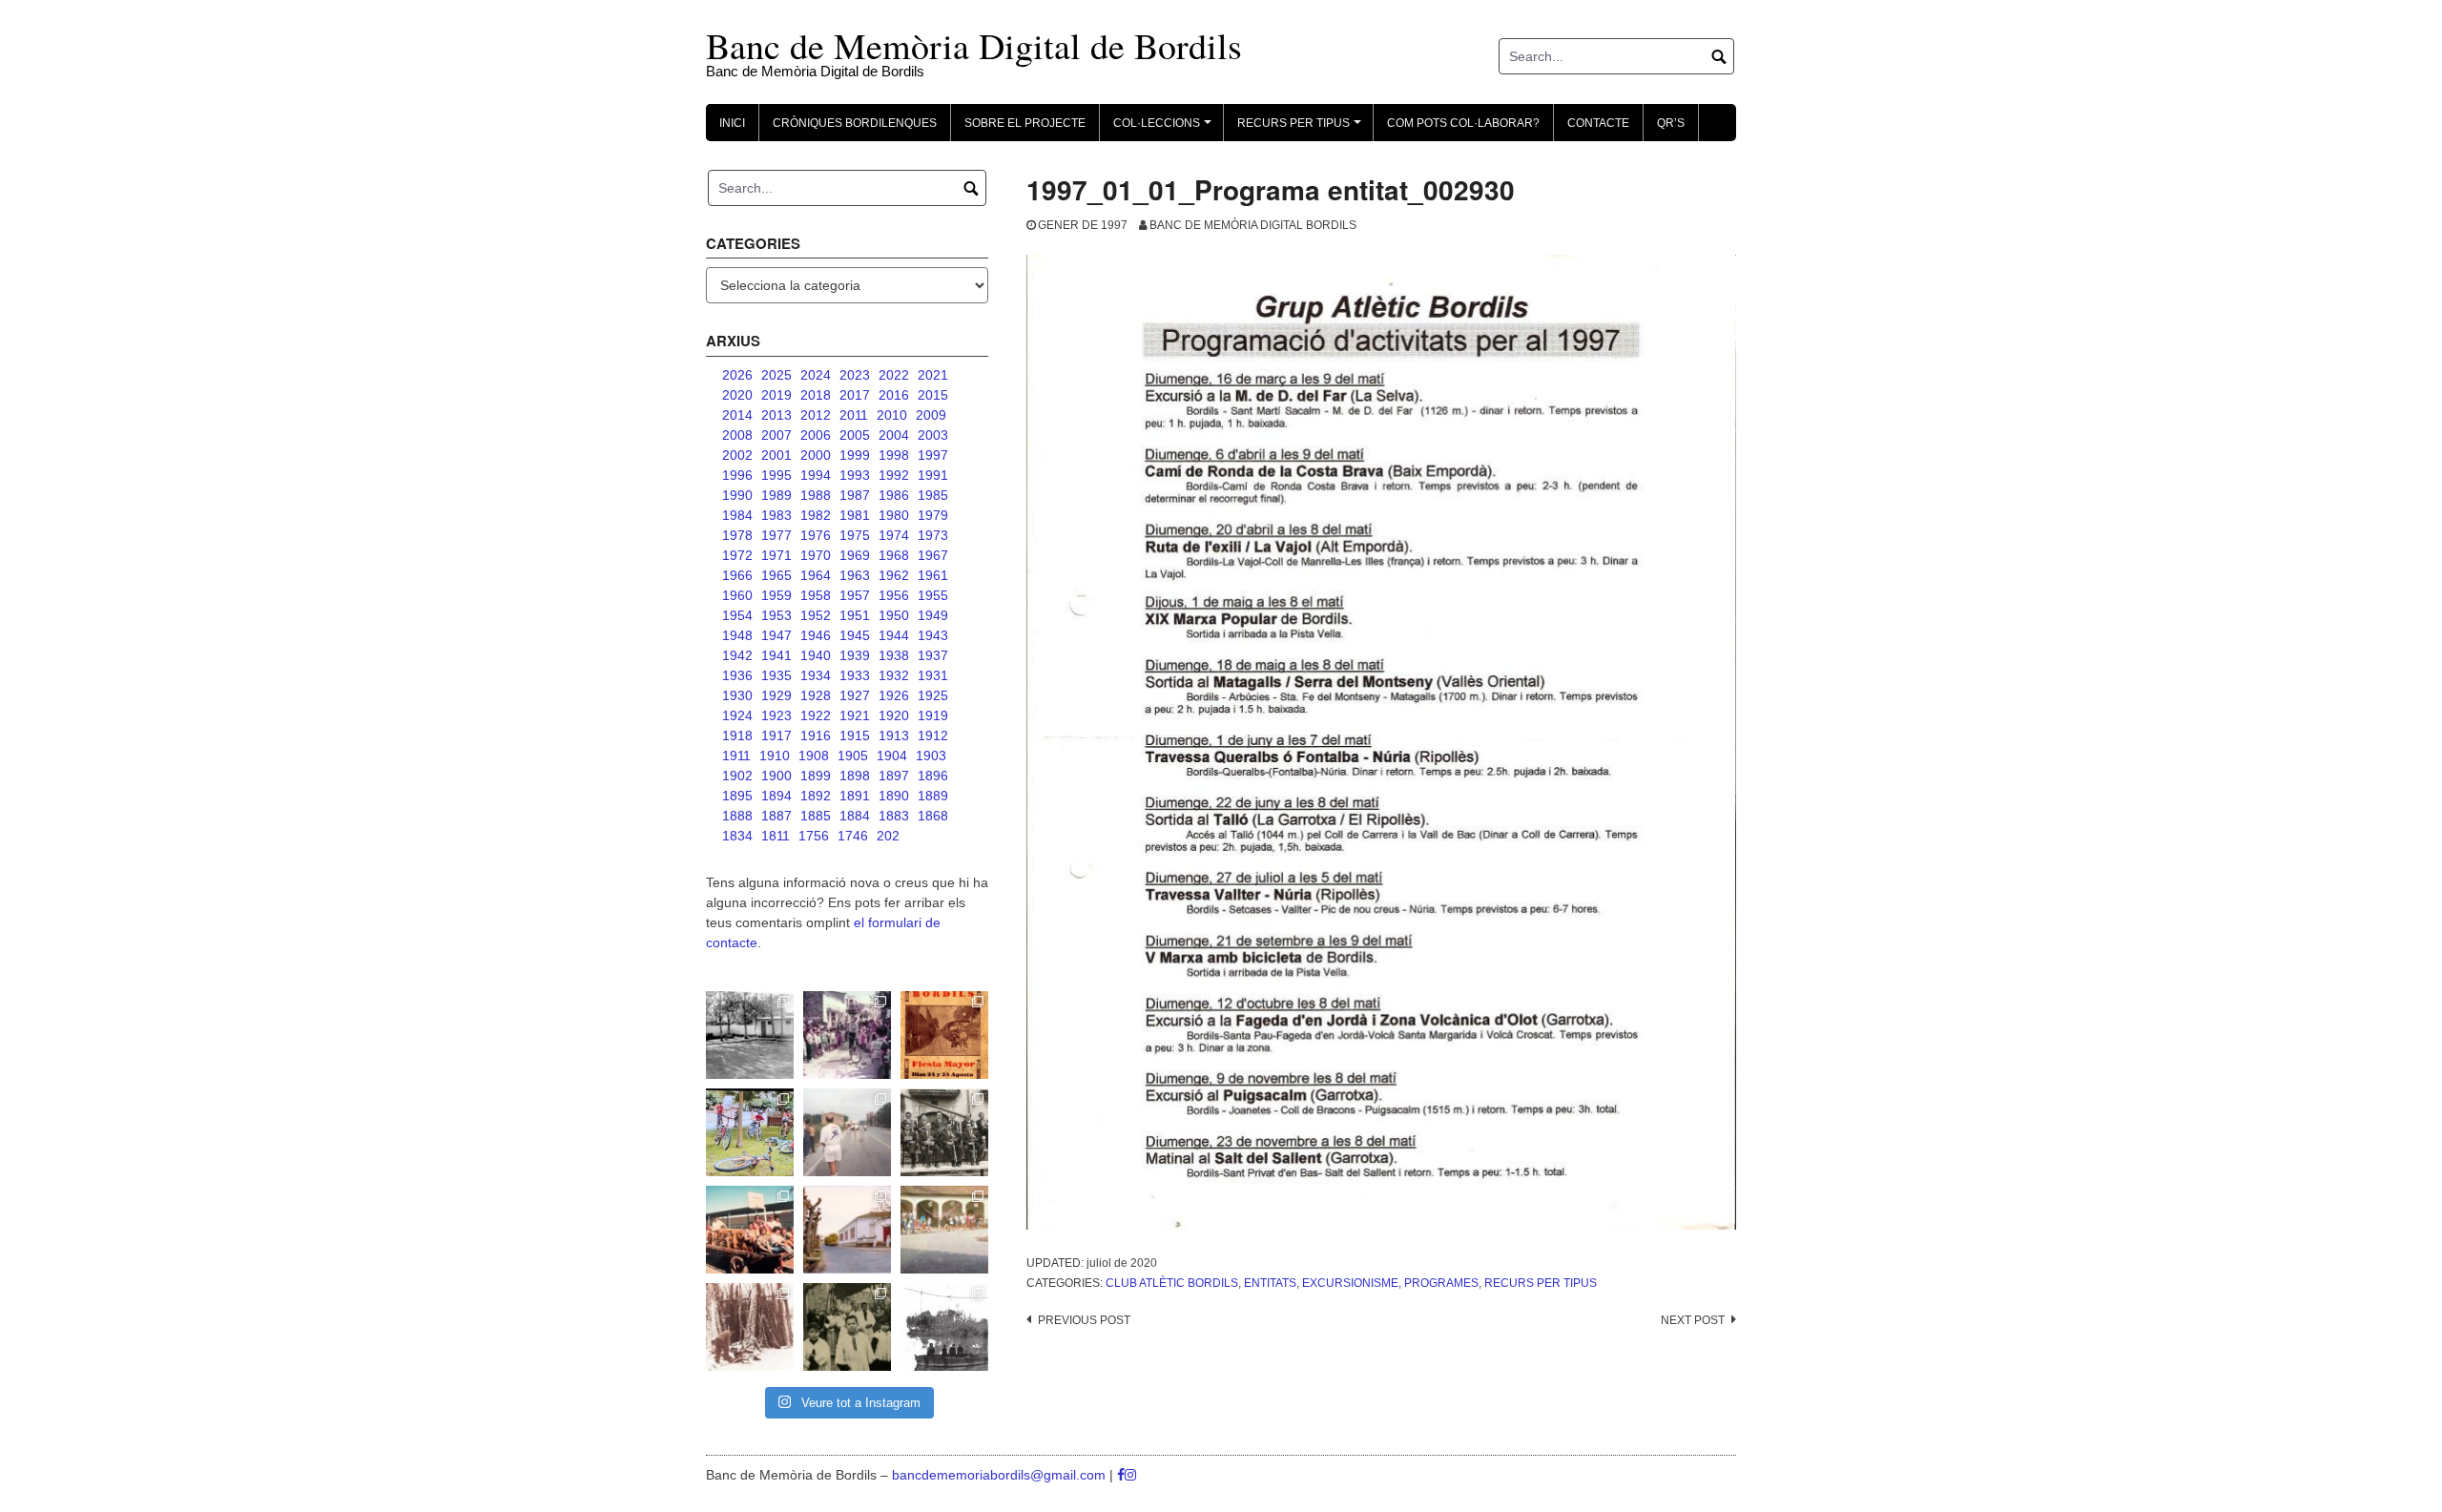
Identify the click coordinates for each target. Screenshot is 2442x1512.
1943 (933, 635)
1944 (894, 635)
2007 (776, 435)
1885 (816, 816)
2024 (816, 375)
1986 (894, 495)
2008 (737, 435)
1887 (776, 816)
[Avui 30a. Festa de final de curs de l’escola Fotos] (944, 1230)
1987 (855, 495)
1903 (931, 756)
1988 (816, 495)
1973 (933, 535)
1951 (855, 615)
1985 (933, 495)
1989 (776, 495)
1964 (816, 575)
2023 (855, 375)
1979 (933, 515)
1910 (775, 756)
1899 (816, 776)
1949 (933, 615)
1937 (933, 655)
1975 (855, 535)
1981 (855, 515)
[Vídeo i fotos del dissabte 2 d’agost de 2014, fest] (750, 1132)
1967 (933, 555)
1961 (933, 575)
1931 (933, 675)
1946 (816, 635)
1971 (776, 555)
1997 (933, 455)
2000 (816, 455)
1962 (894, 575)
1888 (737, 816)
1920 (894, 715)
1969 (855, 555)
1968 (894, 555)
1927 (855, 695)
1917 (776, 735)
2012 (816, 415)
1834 (737, 836)
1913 (894, 735)
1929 (776, 695)
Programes (1441, 1283)
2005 (855, 435)
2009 (931, 415)
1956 (894, 595)
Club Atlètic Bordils (1172, 1283)
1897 (894, 776)
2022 (894, 375)
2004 (894, 435)
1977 (776, 535)
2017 (855, 395)
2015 (933, 395)
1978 (737, 535)
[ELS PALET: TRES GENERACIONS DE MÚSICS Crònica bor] (944, 1132)
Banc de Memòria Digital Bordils (1253, 225)
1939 (855, 655)
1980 (894, 515)
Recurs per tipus (1541, 1283)
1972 (737, 555)
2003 (933, 435)
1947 (776, 635)
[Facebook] (1121, 1475)
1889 (933, 796)
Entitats (1270, 1283)
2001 (776, 455)
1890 (894, 796)
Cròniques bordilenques (855, 123)
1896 (933, 776)
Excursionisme (1350, 1283)
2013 (776, 415)
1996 (737, 475)
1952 (816, 615)
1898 (855, 776)
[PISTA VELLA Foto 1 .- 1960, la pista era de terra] (750, 1035)
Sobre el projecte (1025, 123)
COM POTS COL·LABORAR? (1463, 123)
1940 (816, 655)
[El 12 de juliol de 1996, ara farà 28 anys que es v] (750, 1230)
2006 (816, 435)
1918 (737, 735)
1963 (855, 575)
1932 (894, 675)
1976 (816, 535)
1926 (894, 695)
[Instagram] (1130, 1475)
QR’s (1671, 123)
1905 (853, 756)
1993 (855, 475)
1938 (894, 655)
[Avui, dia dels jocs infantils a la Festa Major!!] (847, 1035)
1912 (933, 735)
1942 (737, 655)
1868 (933, 816)
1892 (816, 796)
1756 (814, 836)
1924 (737, 715)
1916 (816, 735)
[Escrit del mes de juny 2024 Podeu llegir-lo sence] (750, 1327)
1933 (855, 675)
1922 (816, 715)
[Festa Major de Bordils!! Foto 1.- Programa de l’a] (944, 1035)
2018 (816, 395)
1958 (816, 595)
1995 (776, 475)
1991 (933, 475)
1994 (816, 475)
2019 (776, 395)
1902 (737, 776)
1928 (816, 695)
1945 (855, 635)
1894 (776, 796)
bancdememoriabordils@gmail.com (1001, 1475)
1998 (894, 455)
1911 (736, 756)
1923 (776, 715)
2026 (737, 375)
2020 (737, 395)
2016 (894, 395)
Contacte (1598, 123)
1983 (776, 515)
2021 (933, 375)
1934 (816, 675)
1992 (894, 475)
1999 (855, 455)
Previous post (1084, 1320)
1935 (776, 675)
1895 (737, 796)
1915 (855, 735)
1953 (776, 615)
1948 (737, 635)
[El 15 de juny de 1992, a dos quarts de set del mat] (847, 1132)
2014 (737, 415)
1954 (737, 615)
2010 (892, 415)
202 (888, 836)
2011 (854, 415)
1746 (853, 836)
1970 (816, 555)
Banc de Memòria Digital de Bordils (974, 45)
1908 (814, 756)
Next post (1693, 1320)
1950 (894, 615)
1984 (737, 515)
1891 (855, 796)
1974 (894, 535)
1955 (933, 595)
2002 (737, 455)
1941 (776, 655)
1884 (855, 816)
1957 (855, 595)
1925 (933, 695)
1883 (894, 816)
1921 (855, 715)
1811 (776, 836)
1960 (737, 595)
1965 (776, 575)
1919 (933, 715)
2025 (776, 375)
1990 (737, 495)
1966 (737, 575)
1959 (776, 595)
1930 (737, 695)
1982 (816, 515)
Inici (732, 123)
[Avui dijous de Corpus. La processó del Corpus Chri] (847, 1327)
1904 (892, 756)
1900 (776, 776)
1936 (737, 675)
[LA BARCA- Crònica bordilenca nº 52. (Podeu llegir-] (944, 1327)
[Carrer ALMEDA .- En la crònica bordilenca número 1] (847, 1230)
